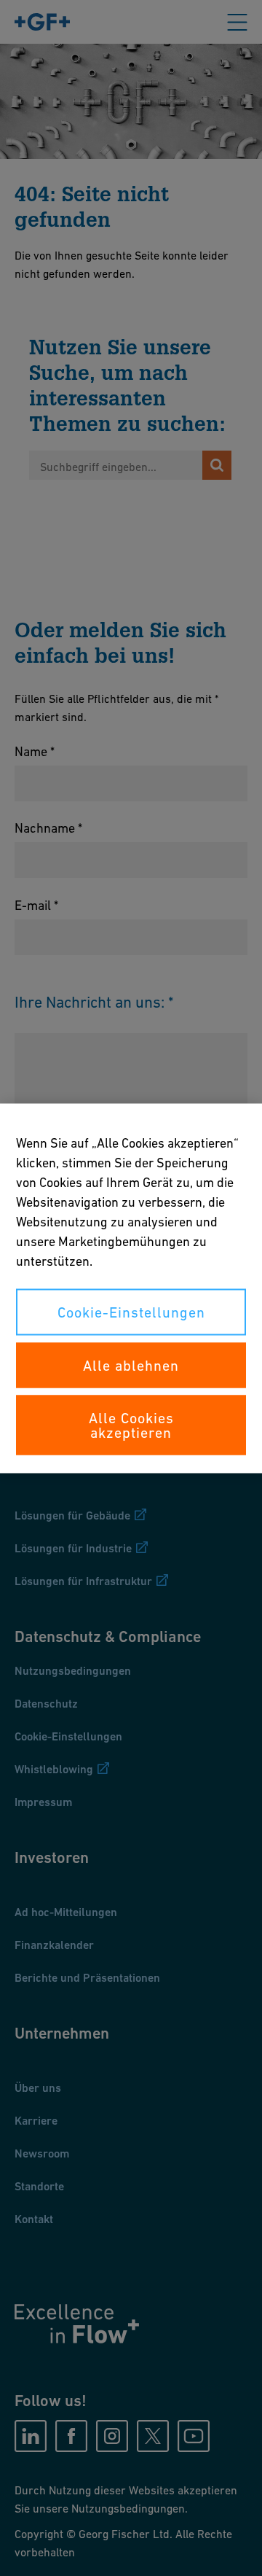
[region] (131, 1288)
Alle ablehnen (131, 1365)
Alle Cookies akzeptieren (131, 1425)
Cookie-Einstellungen (131, 1312)
